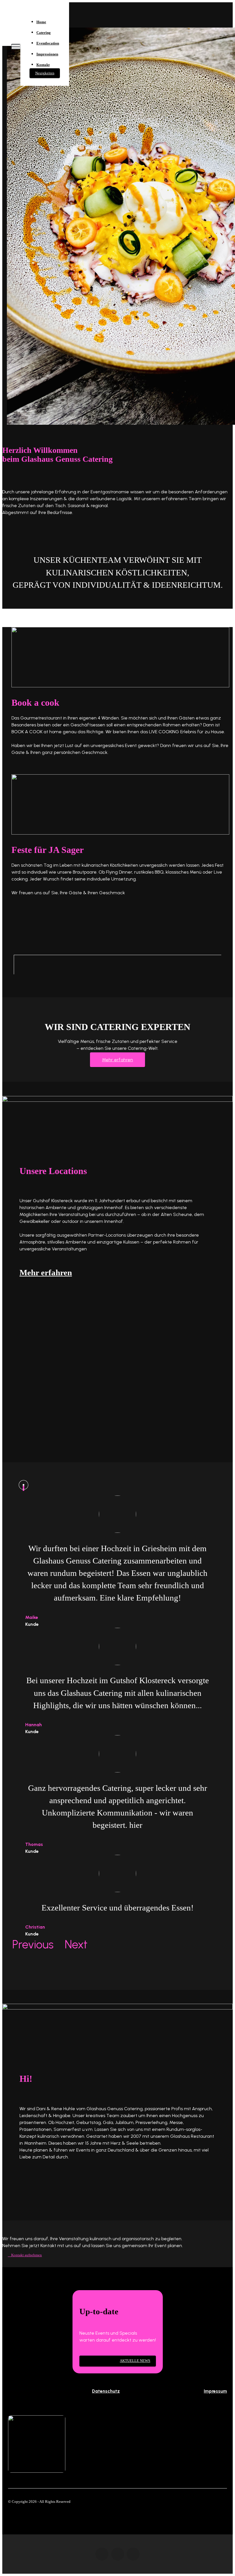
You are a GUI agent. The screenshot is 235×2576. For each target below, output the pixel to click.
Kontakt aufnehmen (27, 2255)
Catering (44, 33)
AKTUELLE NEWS (135, 2361)
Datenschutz (106, 2391)
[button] (29, 1947)
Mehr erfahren (117, 1060)
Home (41, 22)
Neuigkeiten (45, 73)
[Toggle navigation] (16, 46)
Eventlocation (48, 43)
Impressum (215, 2391)
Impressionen (47, 54)
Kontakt (43, 65)
